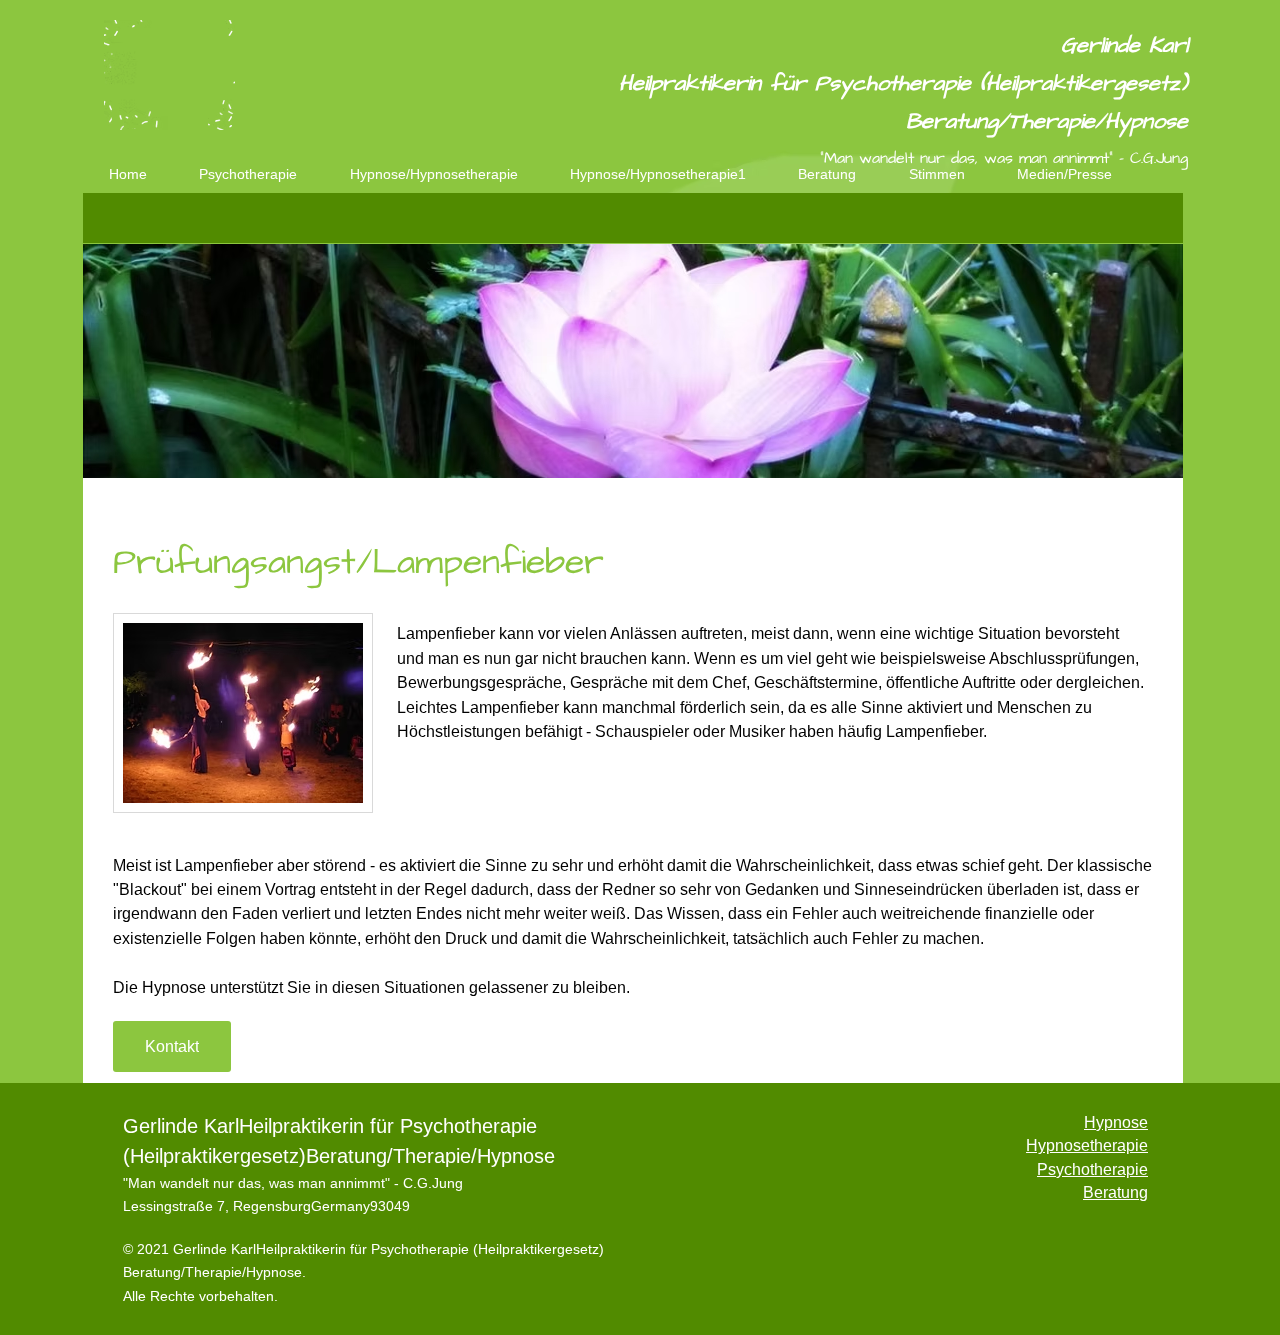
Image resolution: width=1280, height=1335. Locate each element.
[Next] (1155, 362)
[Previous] (111, 362)
